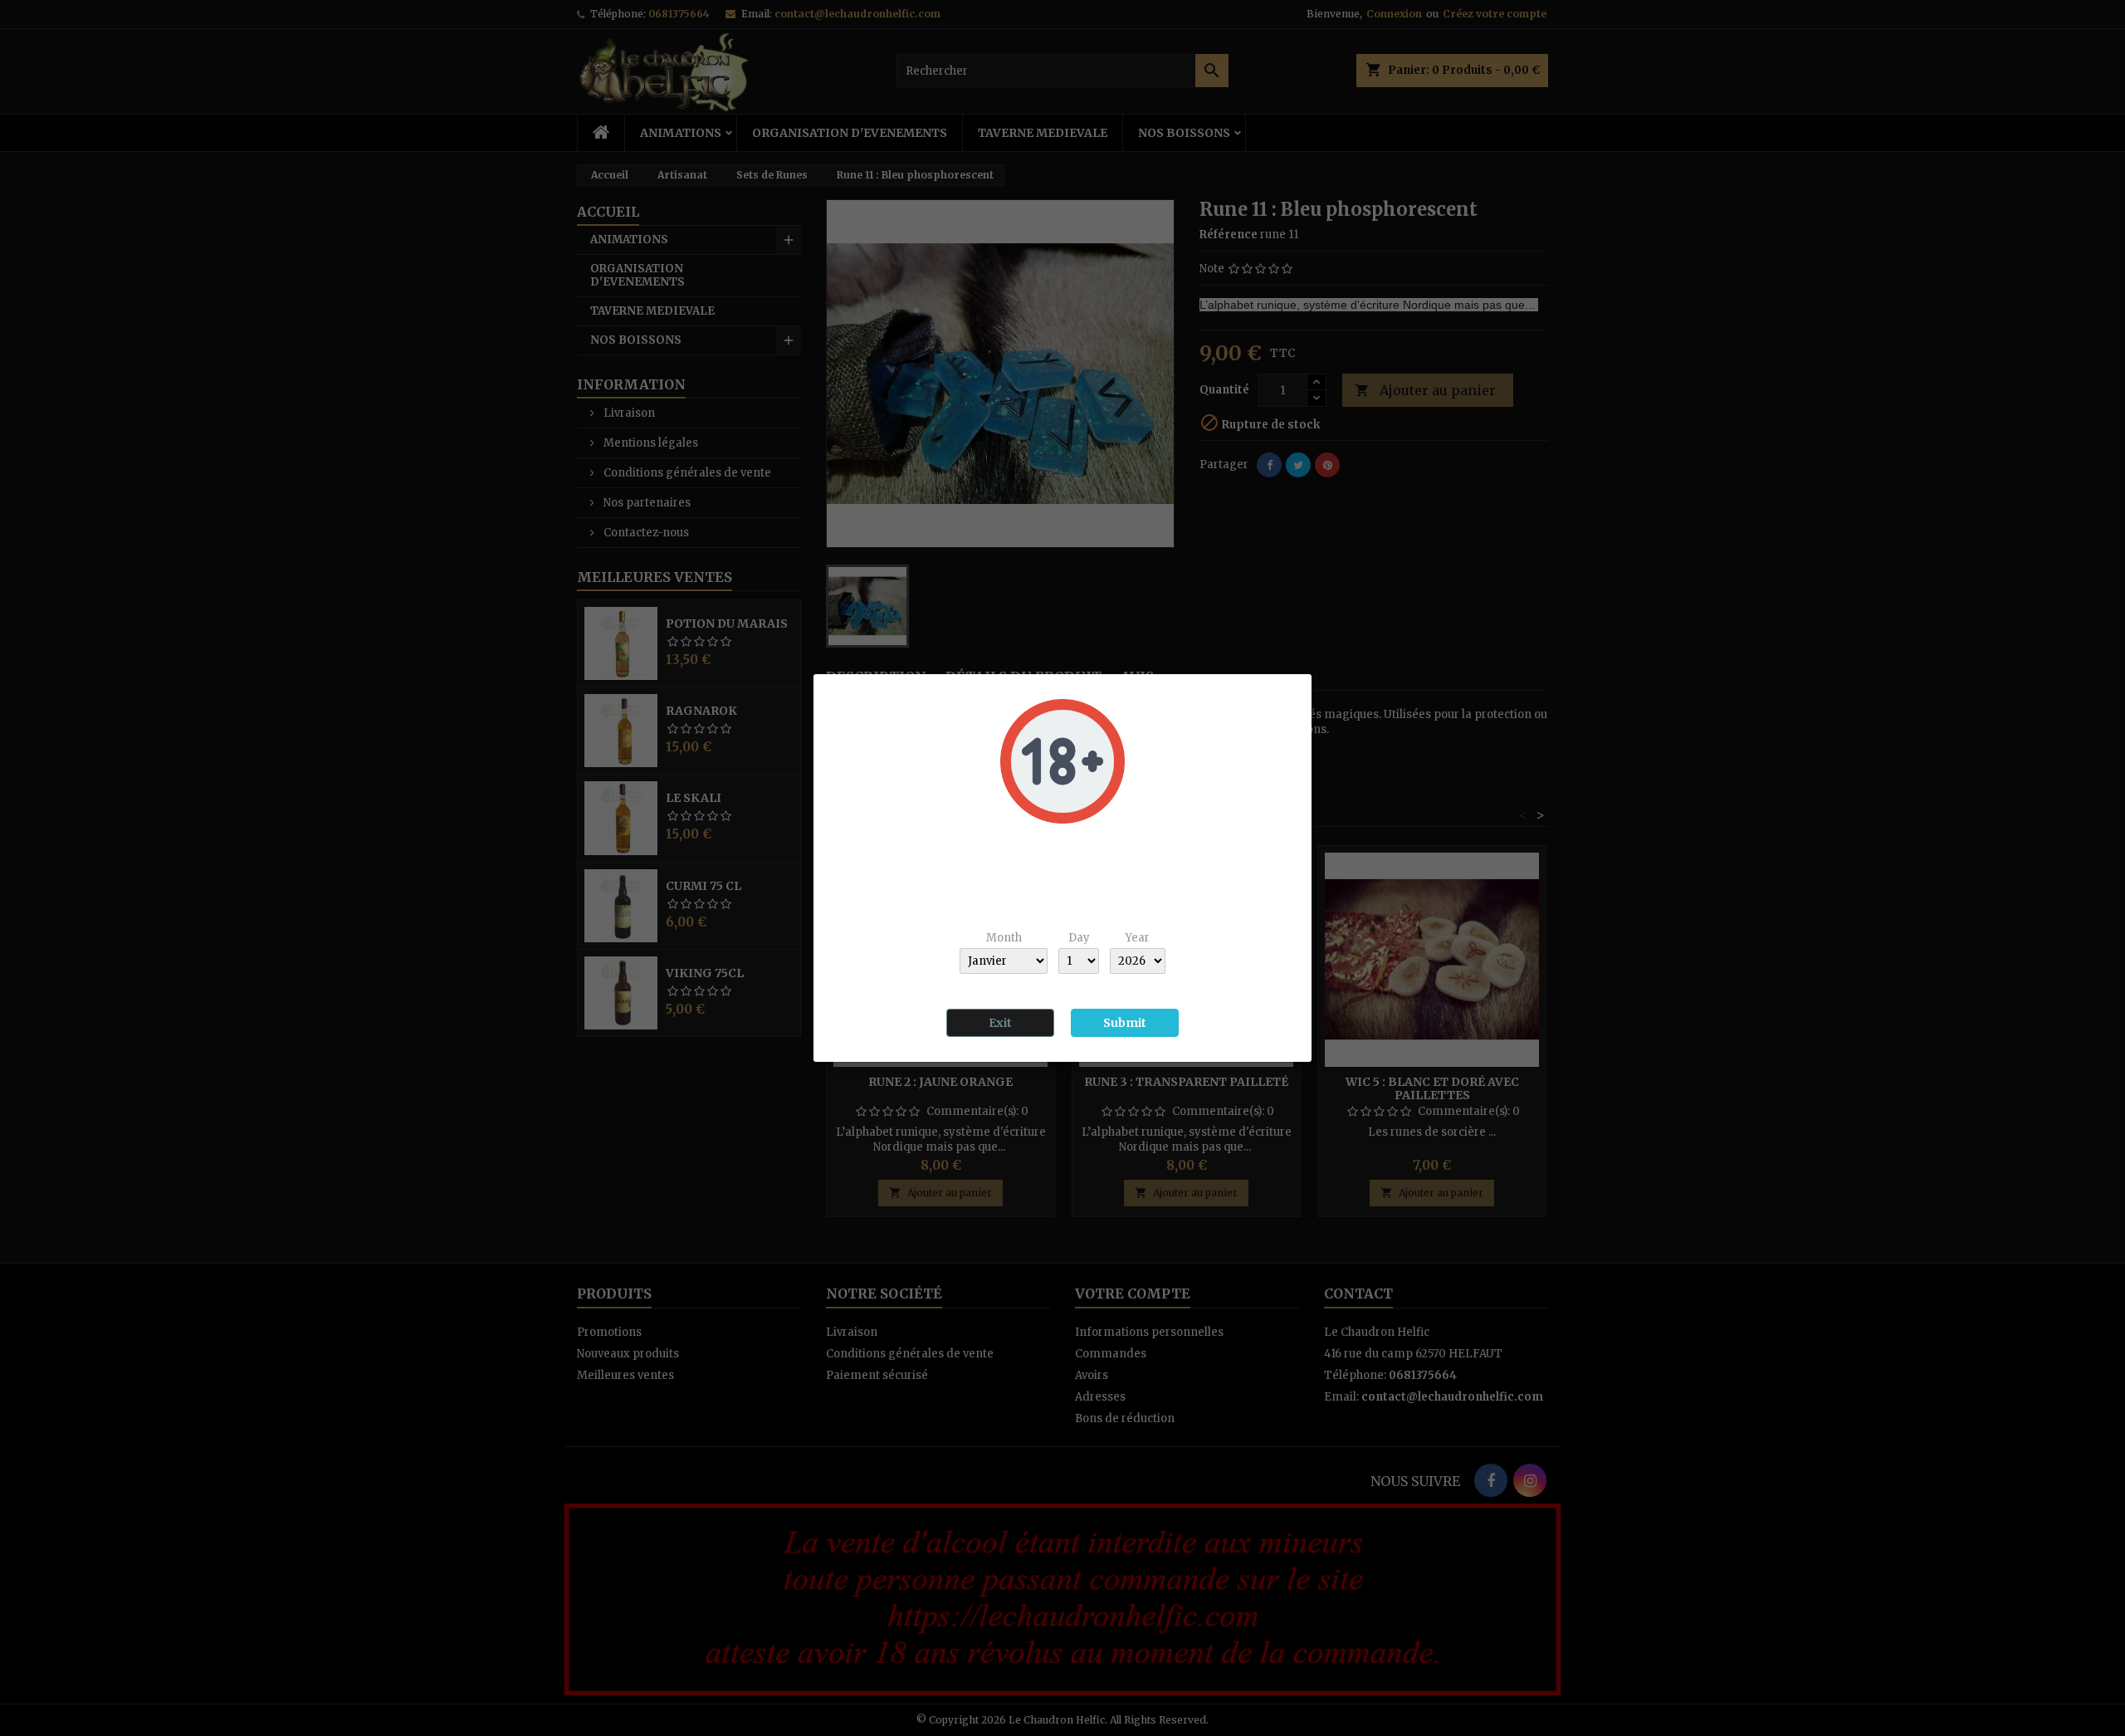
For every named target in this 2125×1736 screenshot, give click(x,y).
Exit (1000, 1023)
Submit (1125, 1023)
